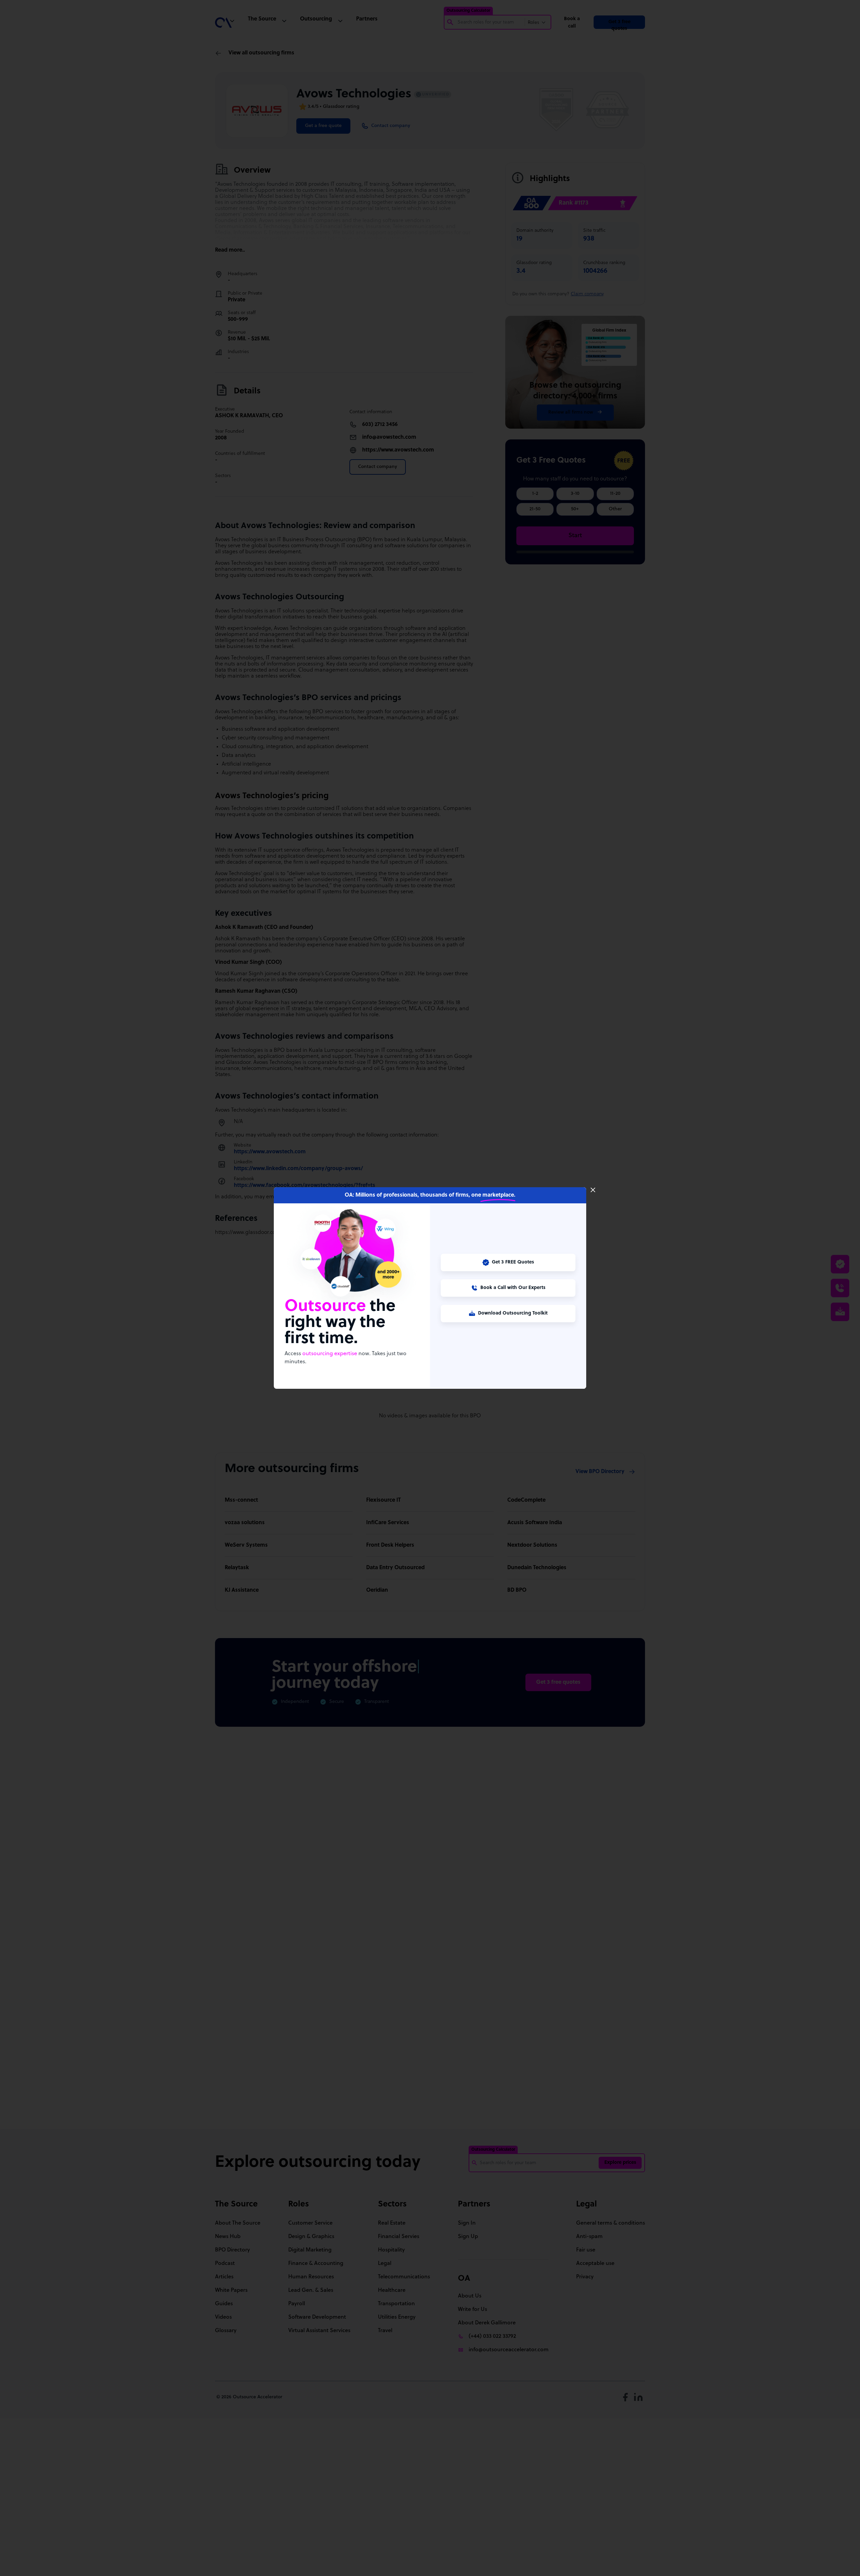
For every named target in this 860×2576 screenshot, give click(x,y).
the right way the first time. (340, 1323)
